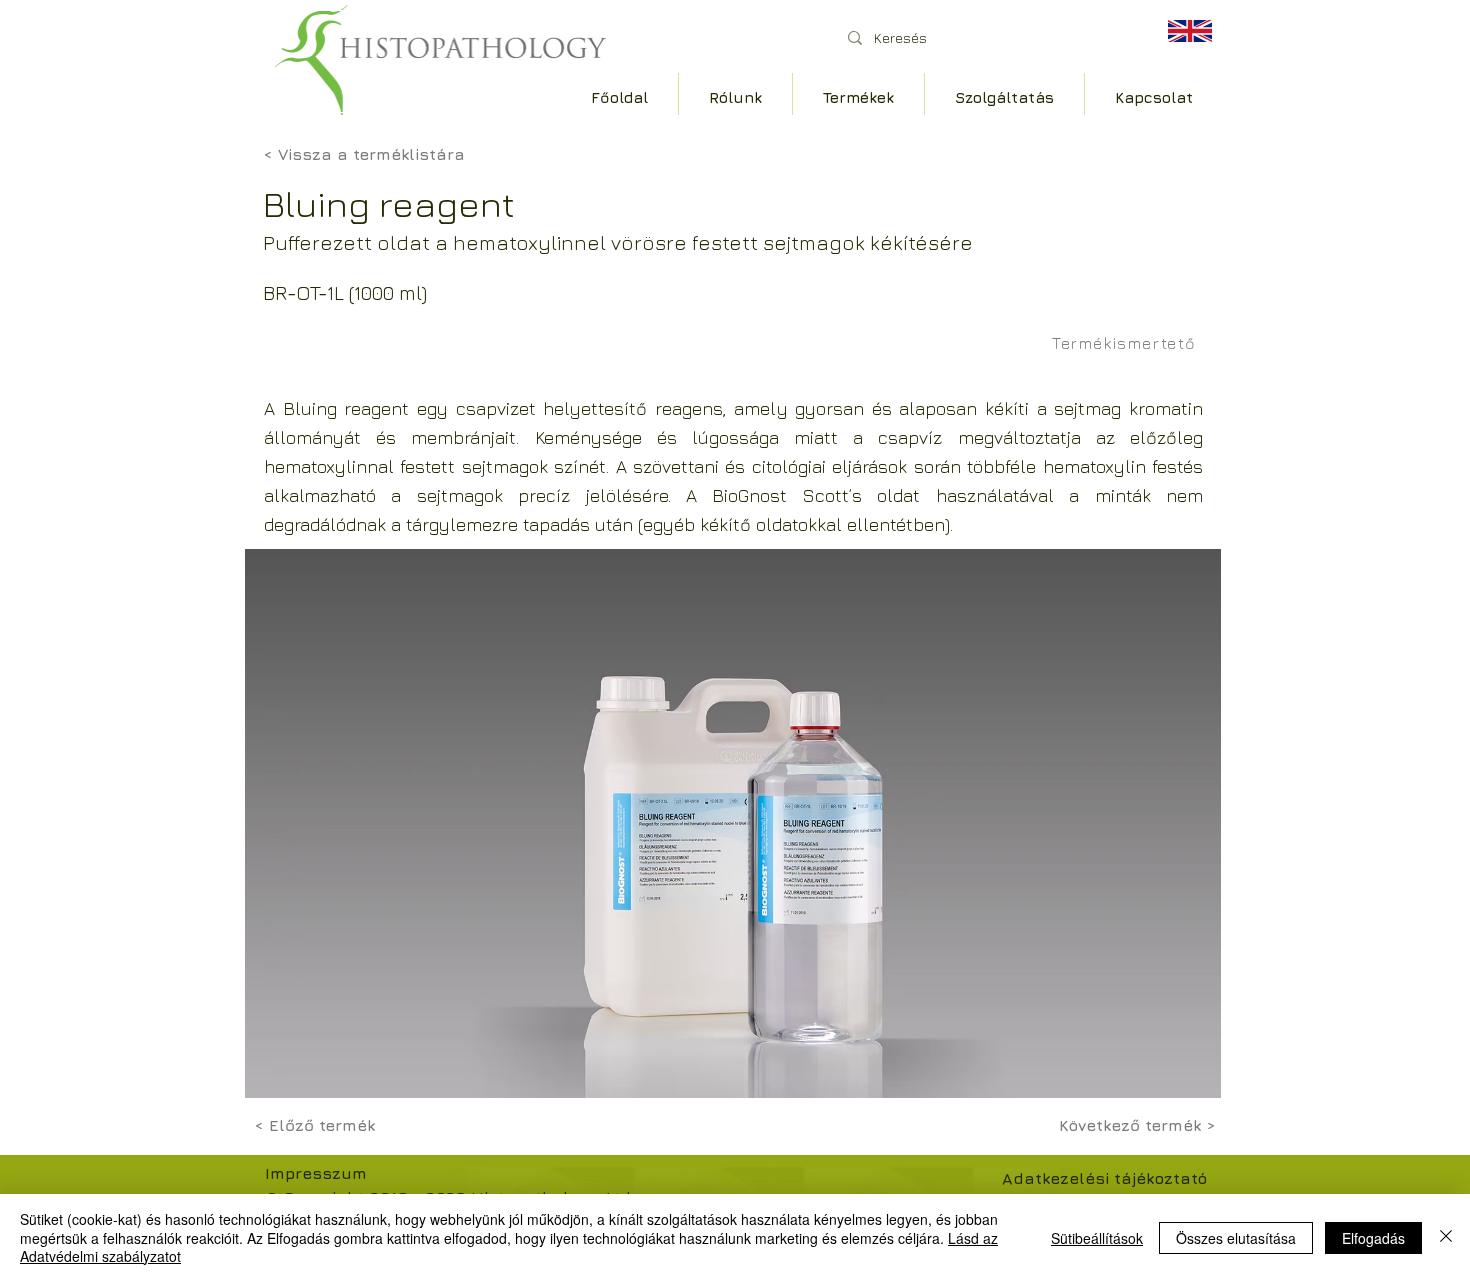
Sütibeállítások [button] (1097, 1238)
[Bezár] (1446, 1237)
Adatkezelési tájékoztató (1104, 1178)
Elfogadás (1373, 1238)
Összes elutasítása (1236, 1238)
